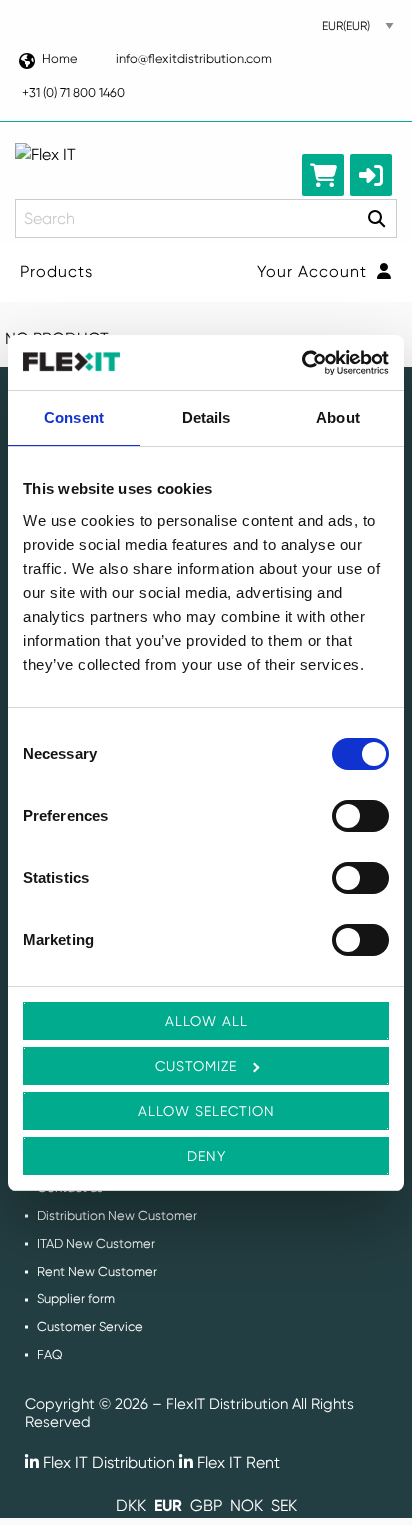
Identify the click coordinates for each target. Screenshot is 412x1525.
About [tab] (338, 417)
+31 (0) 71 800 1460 (73, 92)
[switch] (360, 816)
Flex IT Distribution (107, 1462)
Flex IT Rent (236, 1462)
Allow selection (206, 1111)
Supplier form (76, 1298)
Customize (196, 1066)
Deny (206, 1156)
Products (56, 271)
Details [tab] (206, 417)
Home (59, 58)
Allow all (206, 1021)
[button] (371, 175)
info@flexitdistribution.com (194, 58)
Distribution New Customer (117, 1215)
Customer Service (90, 1326)
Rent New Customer (97, 1271)
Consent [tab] (74, 417)
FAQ (50, 1354)
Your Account (314, 271)
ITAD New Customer (96, 1243)
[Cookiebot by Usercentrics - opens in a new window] (301, 363)
